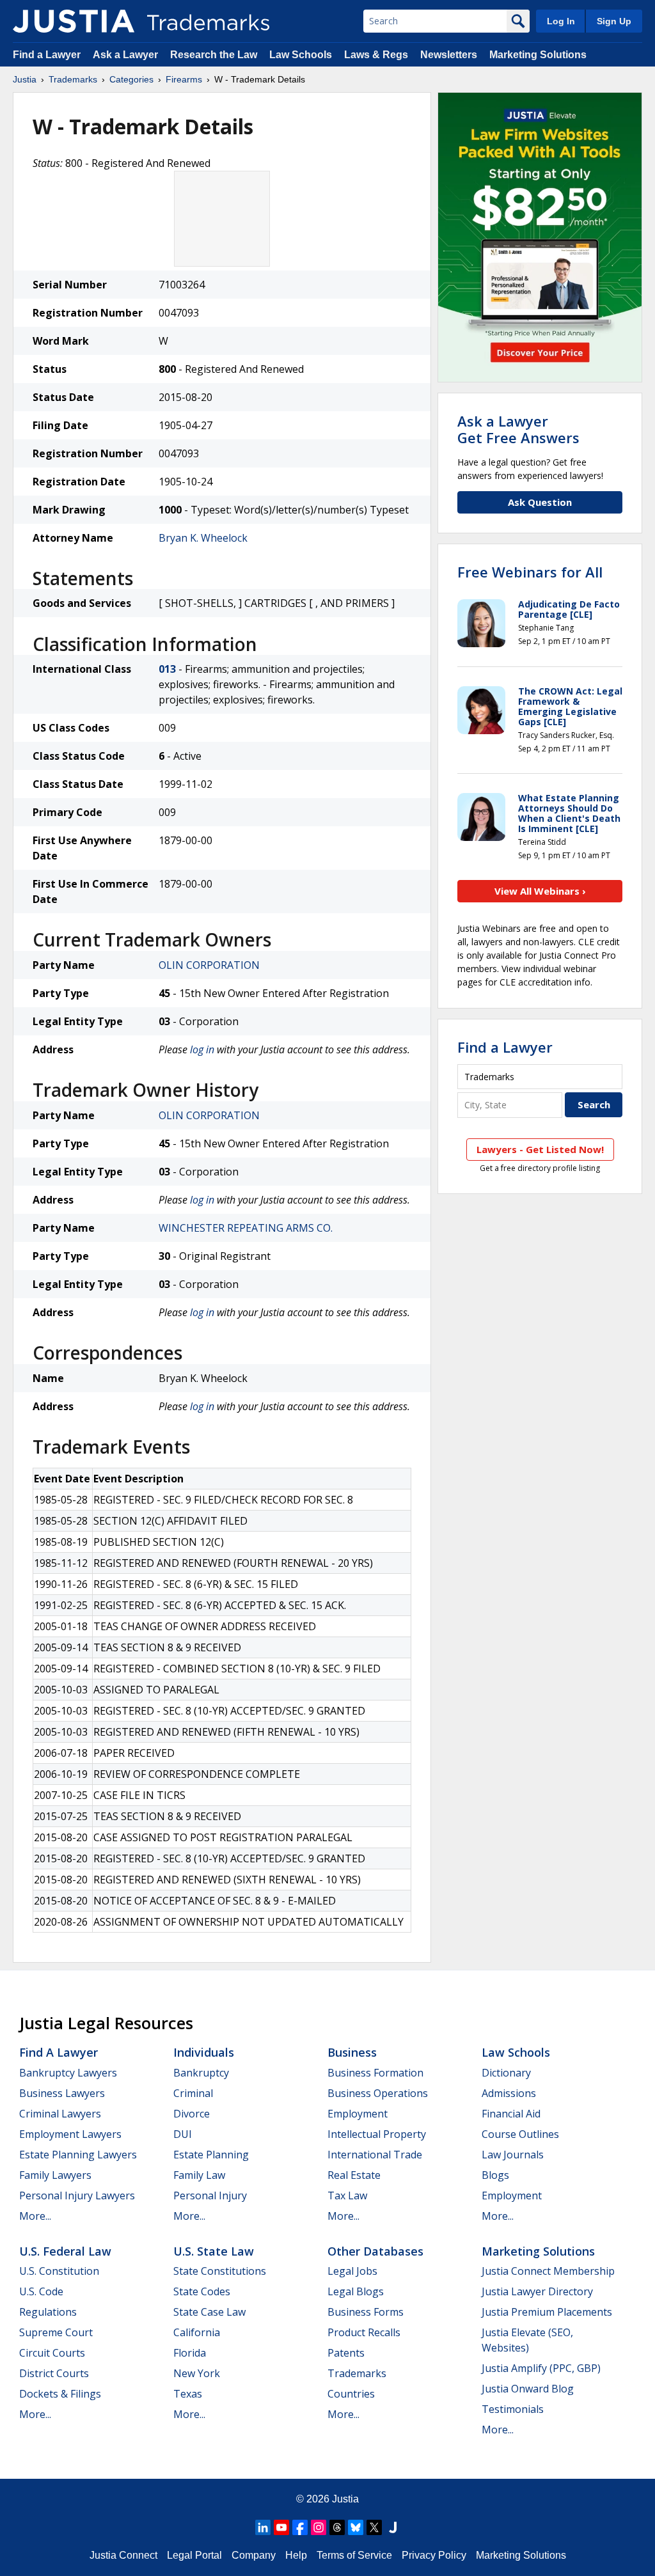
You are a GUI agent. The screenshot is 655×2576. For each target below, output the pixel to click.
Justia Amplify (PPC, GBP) (541, 2368)
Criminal (193, 2093)
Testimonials (513, 2409)
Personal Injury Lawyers (77, 2195)
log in (202, 1049)
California (197, 2332)
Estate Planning (211, 2155)
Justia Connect (123, 2555)
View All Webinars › (540, 891)
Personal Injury (210, 2195)
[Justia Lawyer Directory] (393, 2527)
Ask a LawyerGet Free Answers (518, 429)
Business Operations (378, 2093)
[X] (374, 2527)
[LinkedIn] (263, 2527)
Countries (351, 2394)
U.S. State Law (214, 2251)
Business (352, 2052)
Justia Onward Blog (528, 2389)
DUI (183, 2134)
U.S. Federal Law (65, 2251)
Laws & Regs (376, 55)
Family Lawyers (55, 2175)
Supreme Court (56, 2332)
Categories (131, 79)
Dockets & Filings (60, 2394)
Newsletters (449, 55)
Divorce (192, 2114)
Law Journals (513, 2155)
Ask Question (540, 502)
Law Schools (301, 55)
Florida (190, 2353)
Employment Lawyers (70, 2134)
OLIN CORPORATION (209, 965)
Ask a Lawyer (125, 55)
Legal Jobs (352, 2271)
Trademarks (73, 79)
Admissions (509, 2093)
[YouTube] (281, 2527)
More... (35, 2216)
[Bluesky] (356, 2527)
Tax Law (347, 2195)
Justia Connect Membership (548, 2271)
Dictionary (506, 2073)
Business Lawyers (62, 2093)
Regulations (48, 2312)
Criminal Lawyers (60, 2114)
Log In (561, 21)
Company (254, 2555)
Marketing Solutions (538, 55)
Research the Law (214, 55)
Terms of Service (354, 2555)
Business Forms (366, 2312)
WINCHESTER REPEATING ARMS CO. (246, 1228)
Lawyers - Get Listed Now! (540, 1149)
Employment (358, 2114)
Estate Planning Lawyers (78, 2155)
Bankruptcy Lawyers (68, 2073)
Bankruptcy (201, 2073)
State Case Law (209, 2312)
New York (197, 2373)
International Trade (375, 2155)
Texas (188, 2394)
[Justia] (74, 21)
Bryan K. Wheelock (203, 538)
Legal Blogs (356, 2291)
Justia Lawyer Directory (537, 2291)
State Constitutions (220, 2271)
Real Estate (354, 2175)
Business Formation (375, 2073)
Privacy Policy (434, 2555)
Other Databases (375, 2251)
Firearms (184, 79)
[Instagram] (319, 2527)
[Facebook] (300, 2527)
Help (296, 2555)
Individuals (204, 2052)
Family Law (199, 2175)
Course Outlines (520, 2134)
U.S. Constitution (59, 2271)
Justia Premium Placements (547, 2312)
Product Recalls (364, 2332)
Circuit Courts (52, 2353)
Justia (25, 79)
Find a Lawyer (47, 55)
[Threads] (337, 2527)
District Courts (54, 2373)
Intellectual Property (377, 2134)
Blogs (495, 2175)
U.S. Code (41, 2291)
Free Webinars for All (530, 572)
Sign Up (614, 21)
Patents (346, 2353)
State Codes (202, 2291)
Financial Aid (511, 2114)
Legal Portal (194, 2555)
